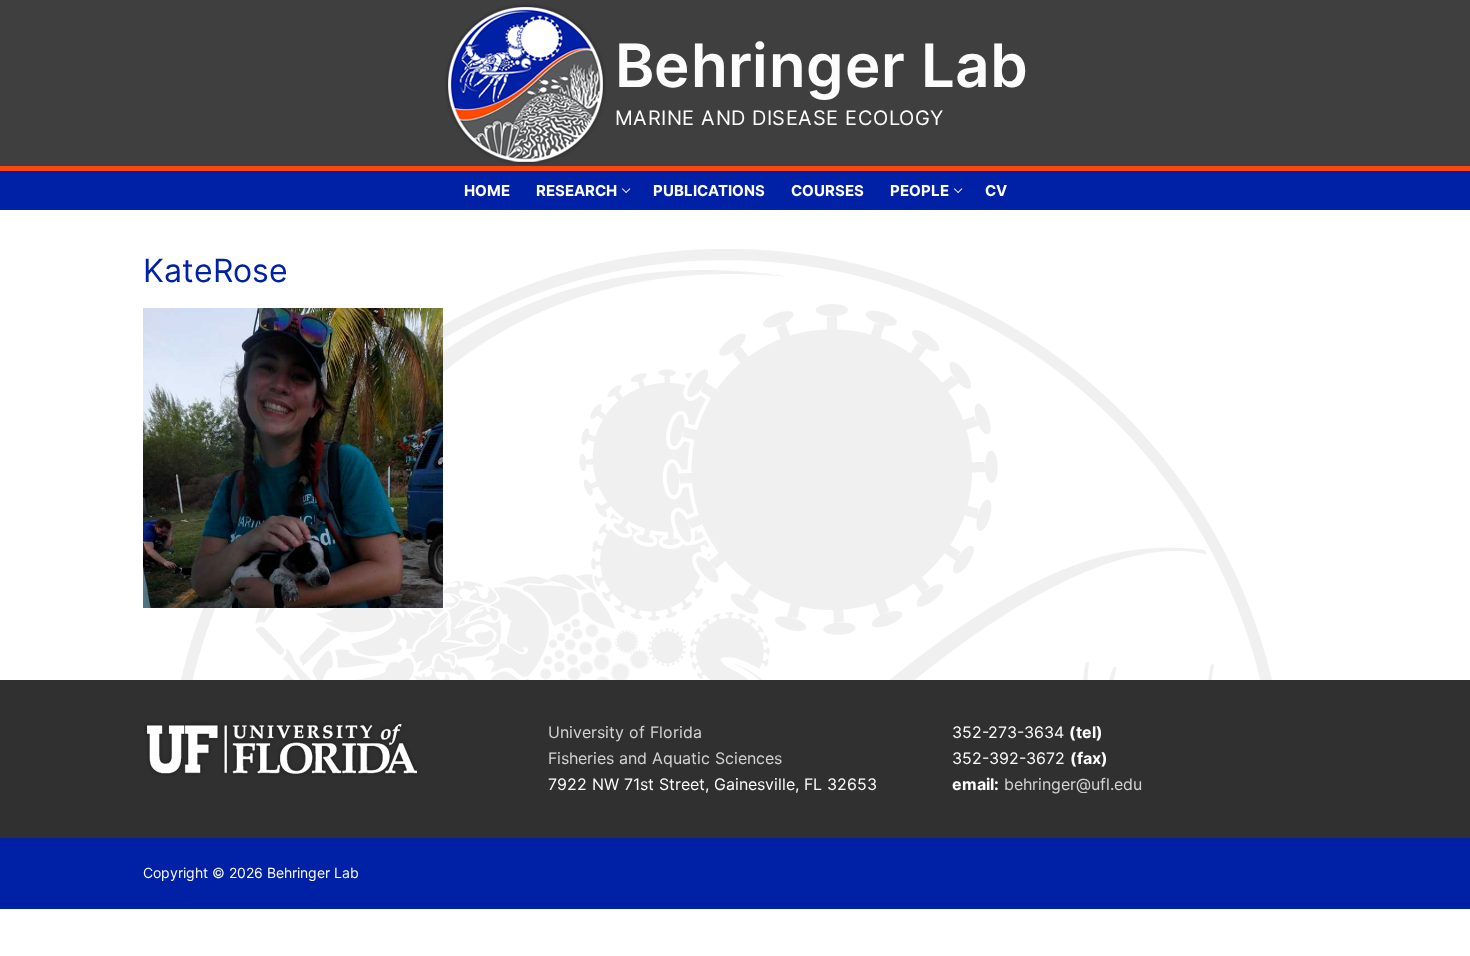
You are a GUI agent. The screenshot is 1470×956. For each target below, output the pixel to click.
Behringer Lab (821, 65)
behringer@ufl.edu (1075, 784)
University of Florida (625, 732)
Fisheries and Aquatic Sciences (665, 758)
